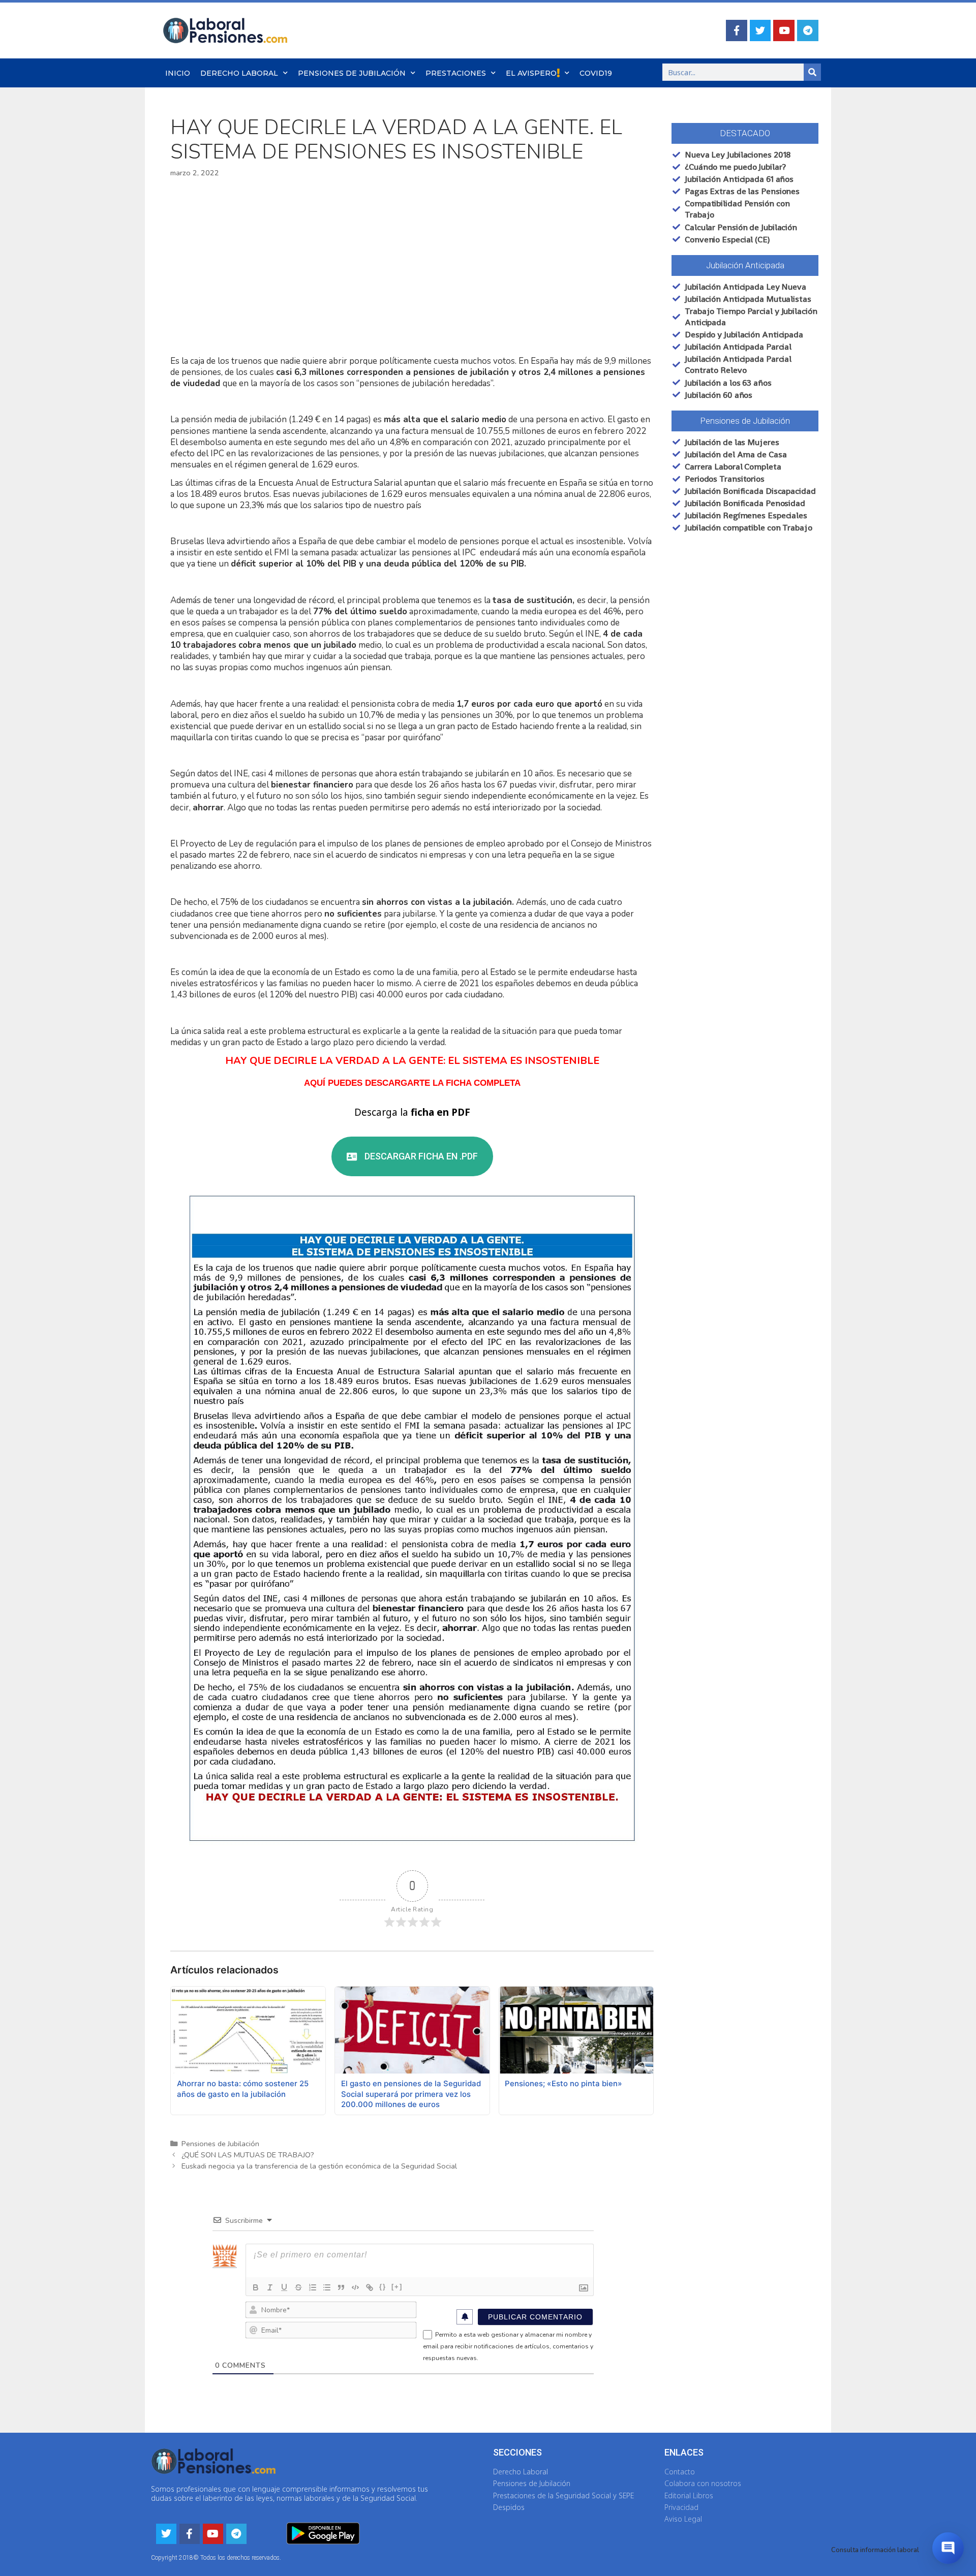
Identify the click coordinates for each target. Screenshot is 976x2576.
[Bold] (256, 2287)
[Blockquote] (341, 2287)
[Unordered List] (327, 2287)
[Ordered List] (313, 2287)
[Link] (370, 2287)
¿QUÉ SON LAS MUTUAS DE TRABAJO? (248, 2155)
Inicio (178, 73)
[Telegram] (808, 30)
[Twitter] (760, 30)
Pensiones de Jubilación (352, 73)
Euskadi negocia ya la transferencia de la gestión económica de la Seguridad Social (319, 2166)
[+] (397, 2287)
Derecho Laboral (239, 73)
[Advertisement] (412, 267)
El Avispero (531, 73)
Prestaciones (456, 73)
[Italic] (270, 2287)
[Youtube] (784, 30)
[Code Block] (355, 2287)
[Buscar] (812, 72)
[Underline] (284, 2287)
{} (383, 2287)
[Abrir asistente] (948, 2548)
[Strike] (298, 2287)
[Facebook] (737, 30)
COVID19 (596, 73)
